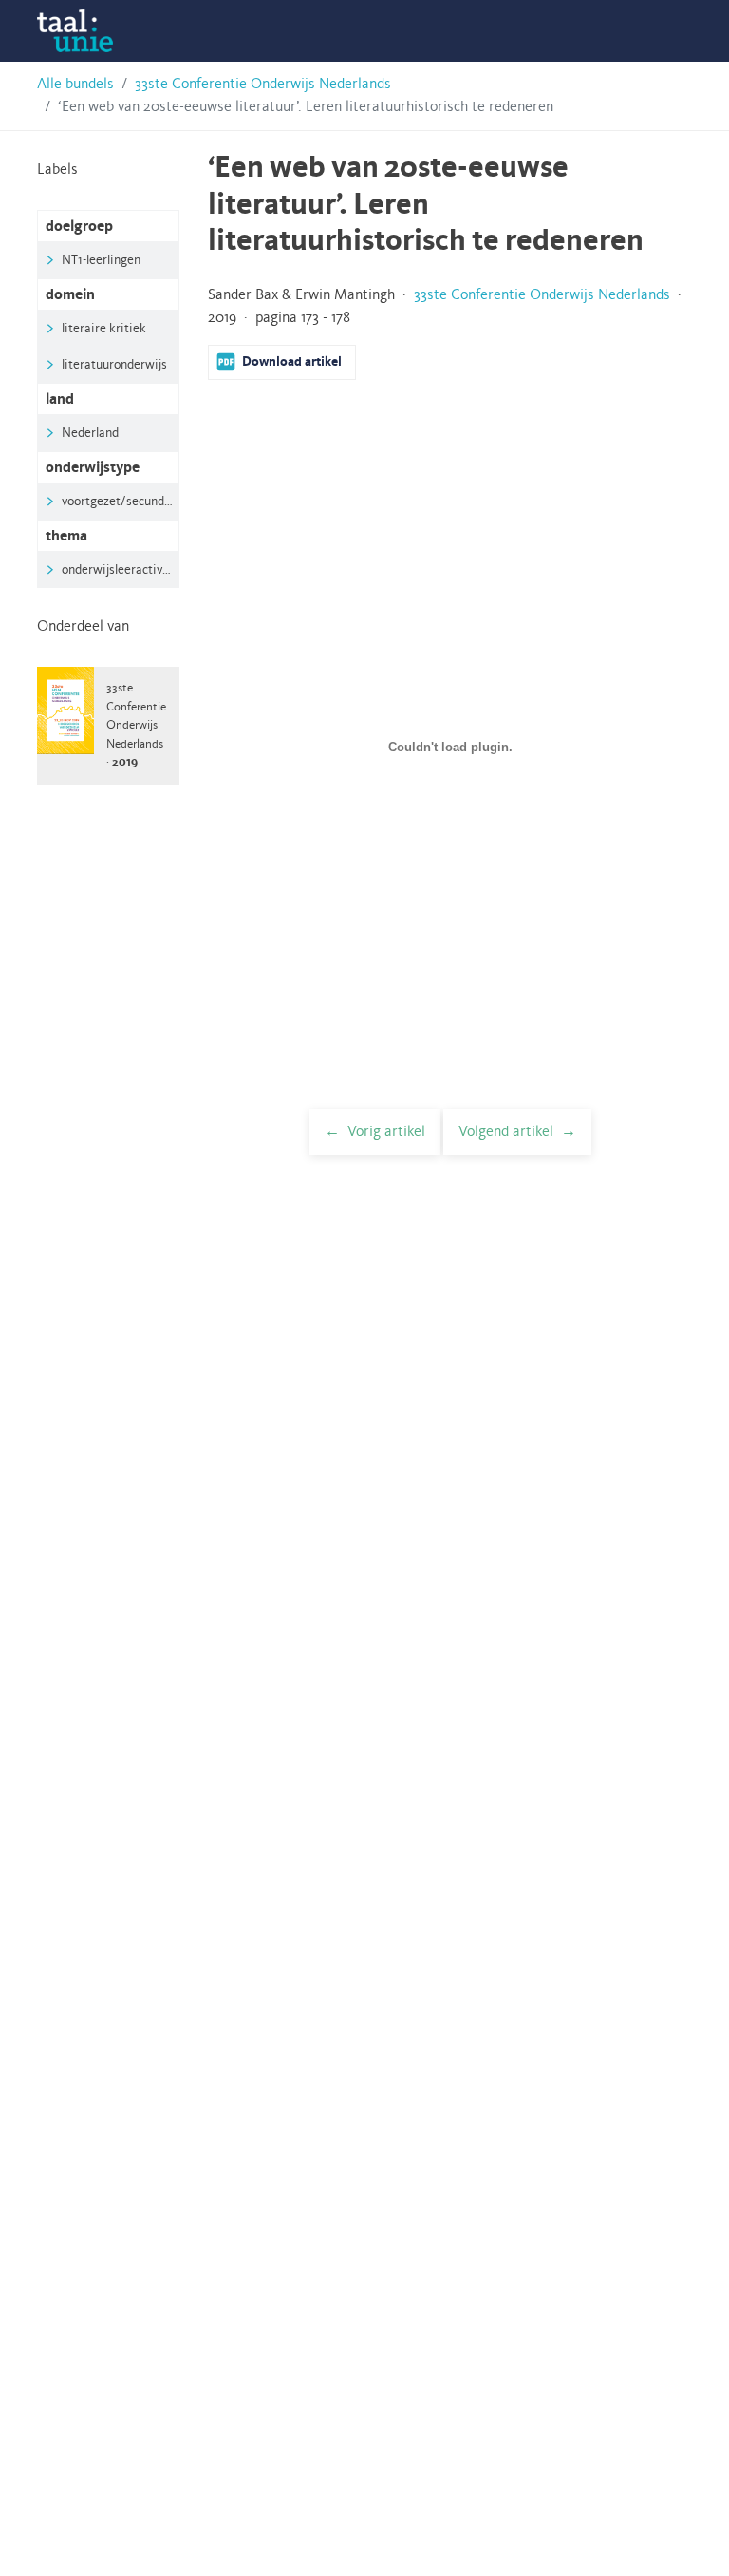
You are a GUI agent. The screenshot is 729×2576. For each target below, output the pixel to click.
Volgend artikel (506, 1132)
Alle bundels (75, 85)
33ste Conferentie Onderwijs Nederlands (263, 85)
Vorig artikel (386, 1132)
